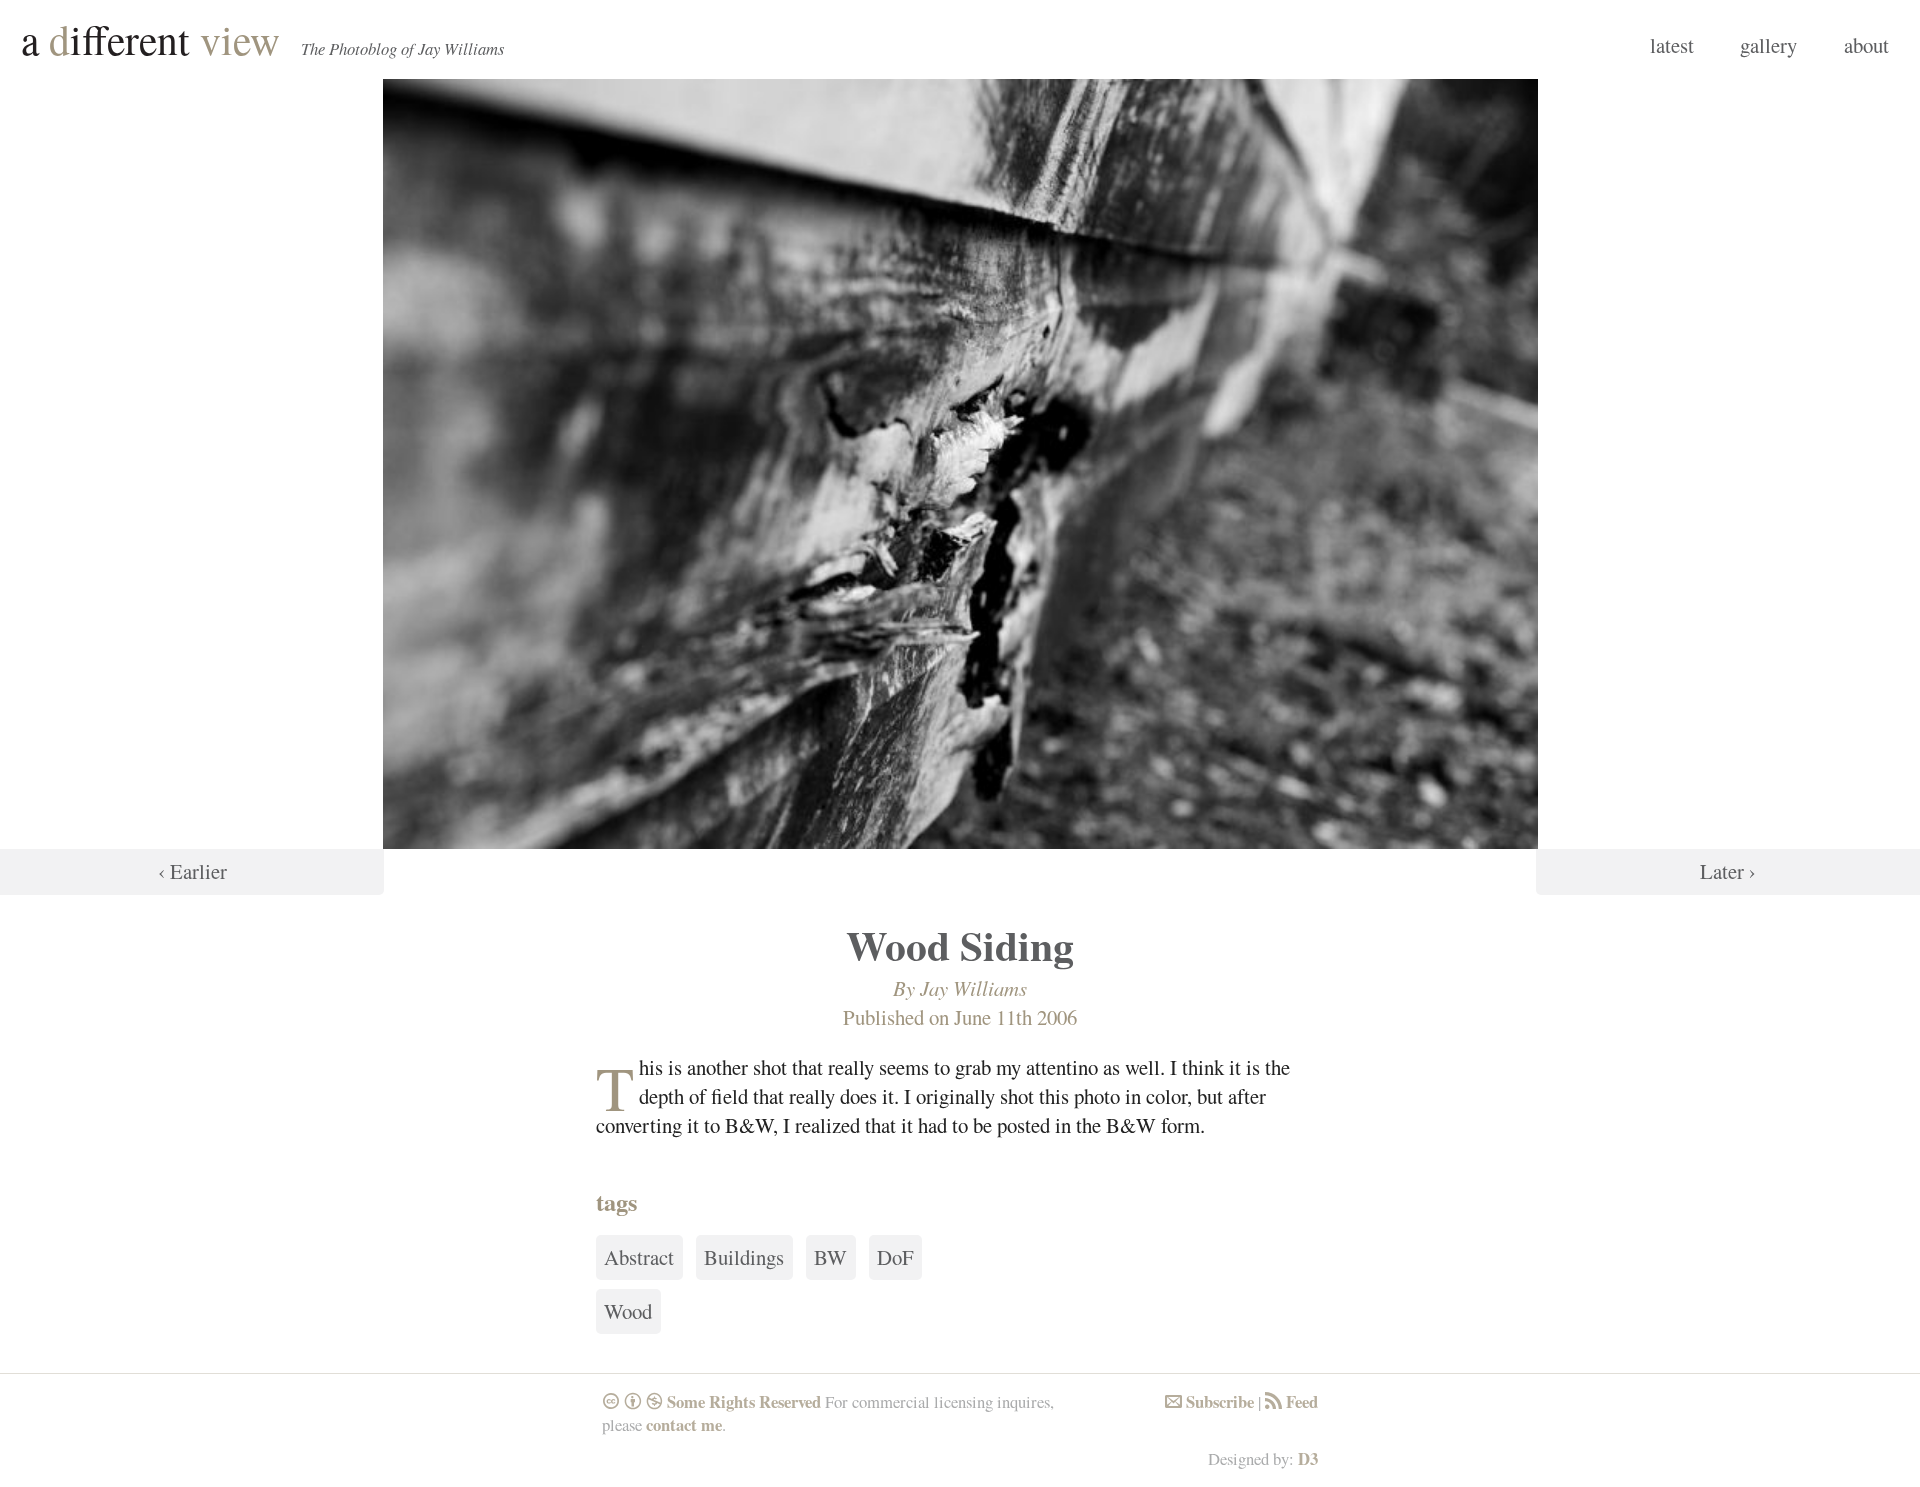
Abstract (639, 1258)
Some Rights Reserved (711, 1401)
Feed (1291, 1401)
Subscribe (1209, 1401)
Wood (628, 1312)
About (1866, 45)
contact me (684, 1424)
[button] (192, 487)
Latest (1672, 45)
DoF (895, 1258)
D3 (1308, 1458)
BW (830, 1258)
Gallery (1768, 45)
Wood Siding (960, 944)
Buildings (744, 1258)
